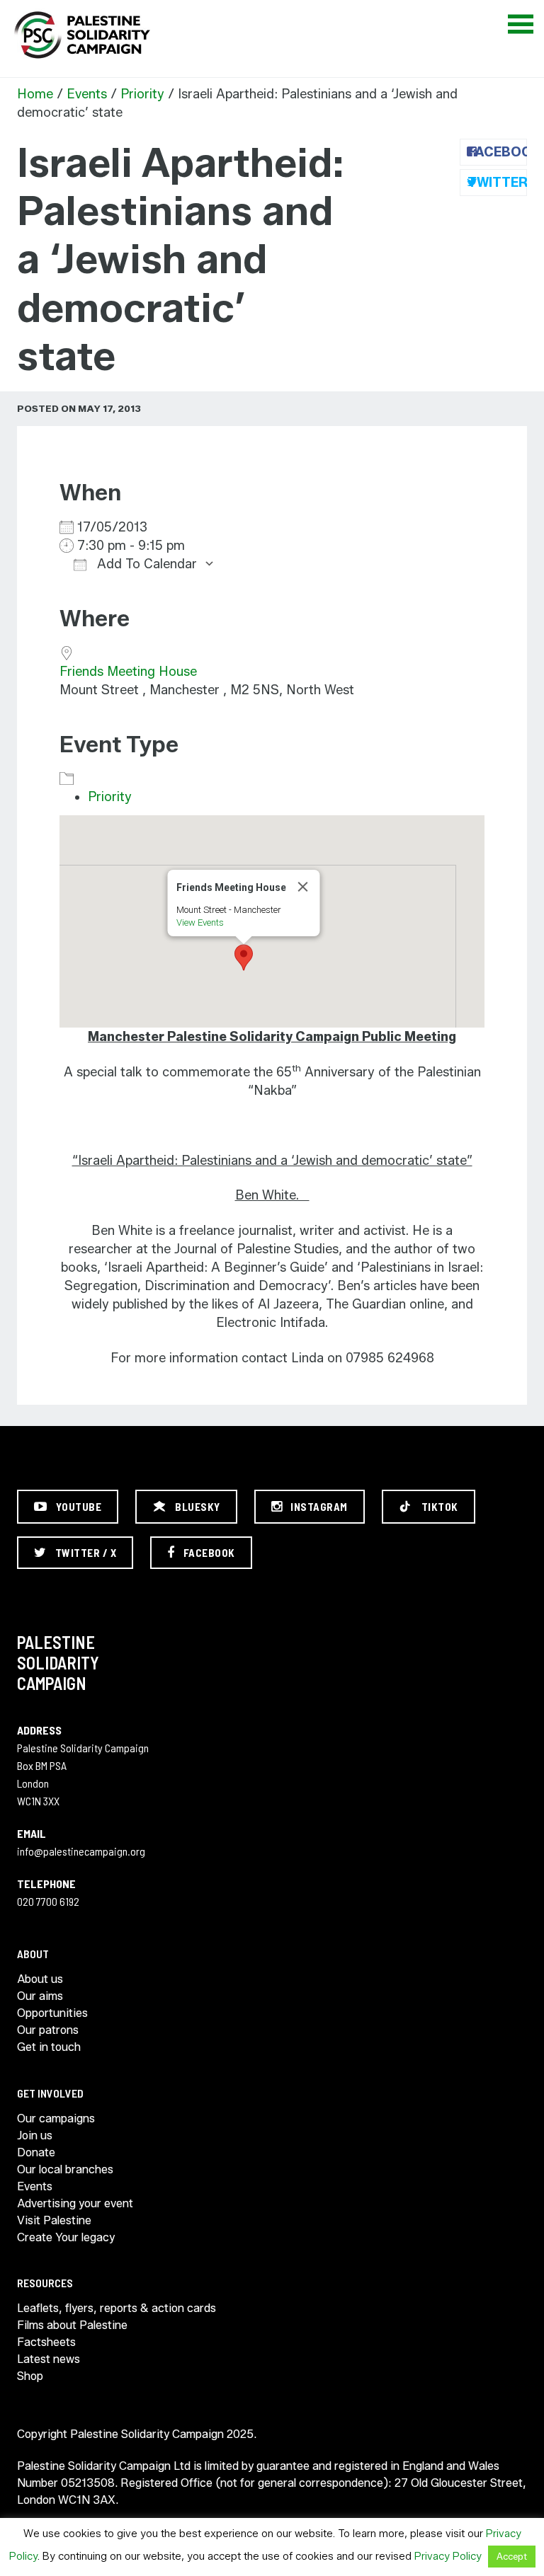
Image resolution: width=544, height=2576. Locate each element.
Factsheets (46, 2342)
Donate (36, 2152)
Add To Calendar (145, 564)
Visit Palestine (54, 2220)
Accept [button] (512, 2556)
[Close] (303, 887)
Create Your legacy (66, 2237)
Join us (35, 2135)
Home (35, 94)
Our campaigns (56, 2118)
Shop (30, 2376)
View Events (200, 922)
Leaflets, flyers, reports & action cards (117, 2308)
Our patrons (48, 2030)
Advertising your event (75, 2203)
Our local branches (65, 2169)
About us (40, 1979)
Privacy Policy (448, 2556)
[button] (244, 958)
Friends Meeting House (128, 672)
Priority (142, 94)
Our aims (40, 1996)
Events (87, 94)
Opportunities (52, 2013)
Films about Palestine (72, 2325)
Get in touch (49, 2047)
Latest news (49, 2359)
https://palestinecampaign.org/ (81, 35)
